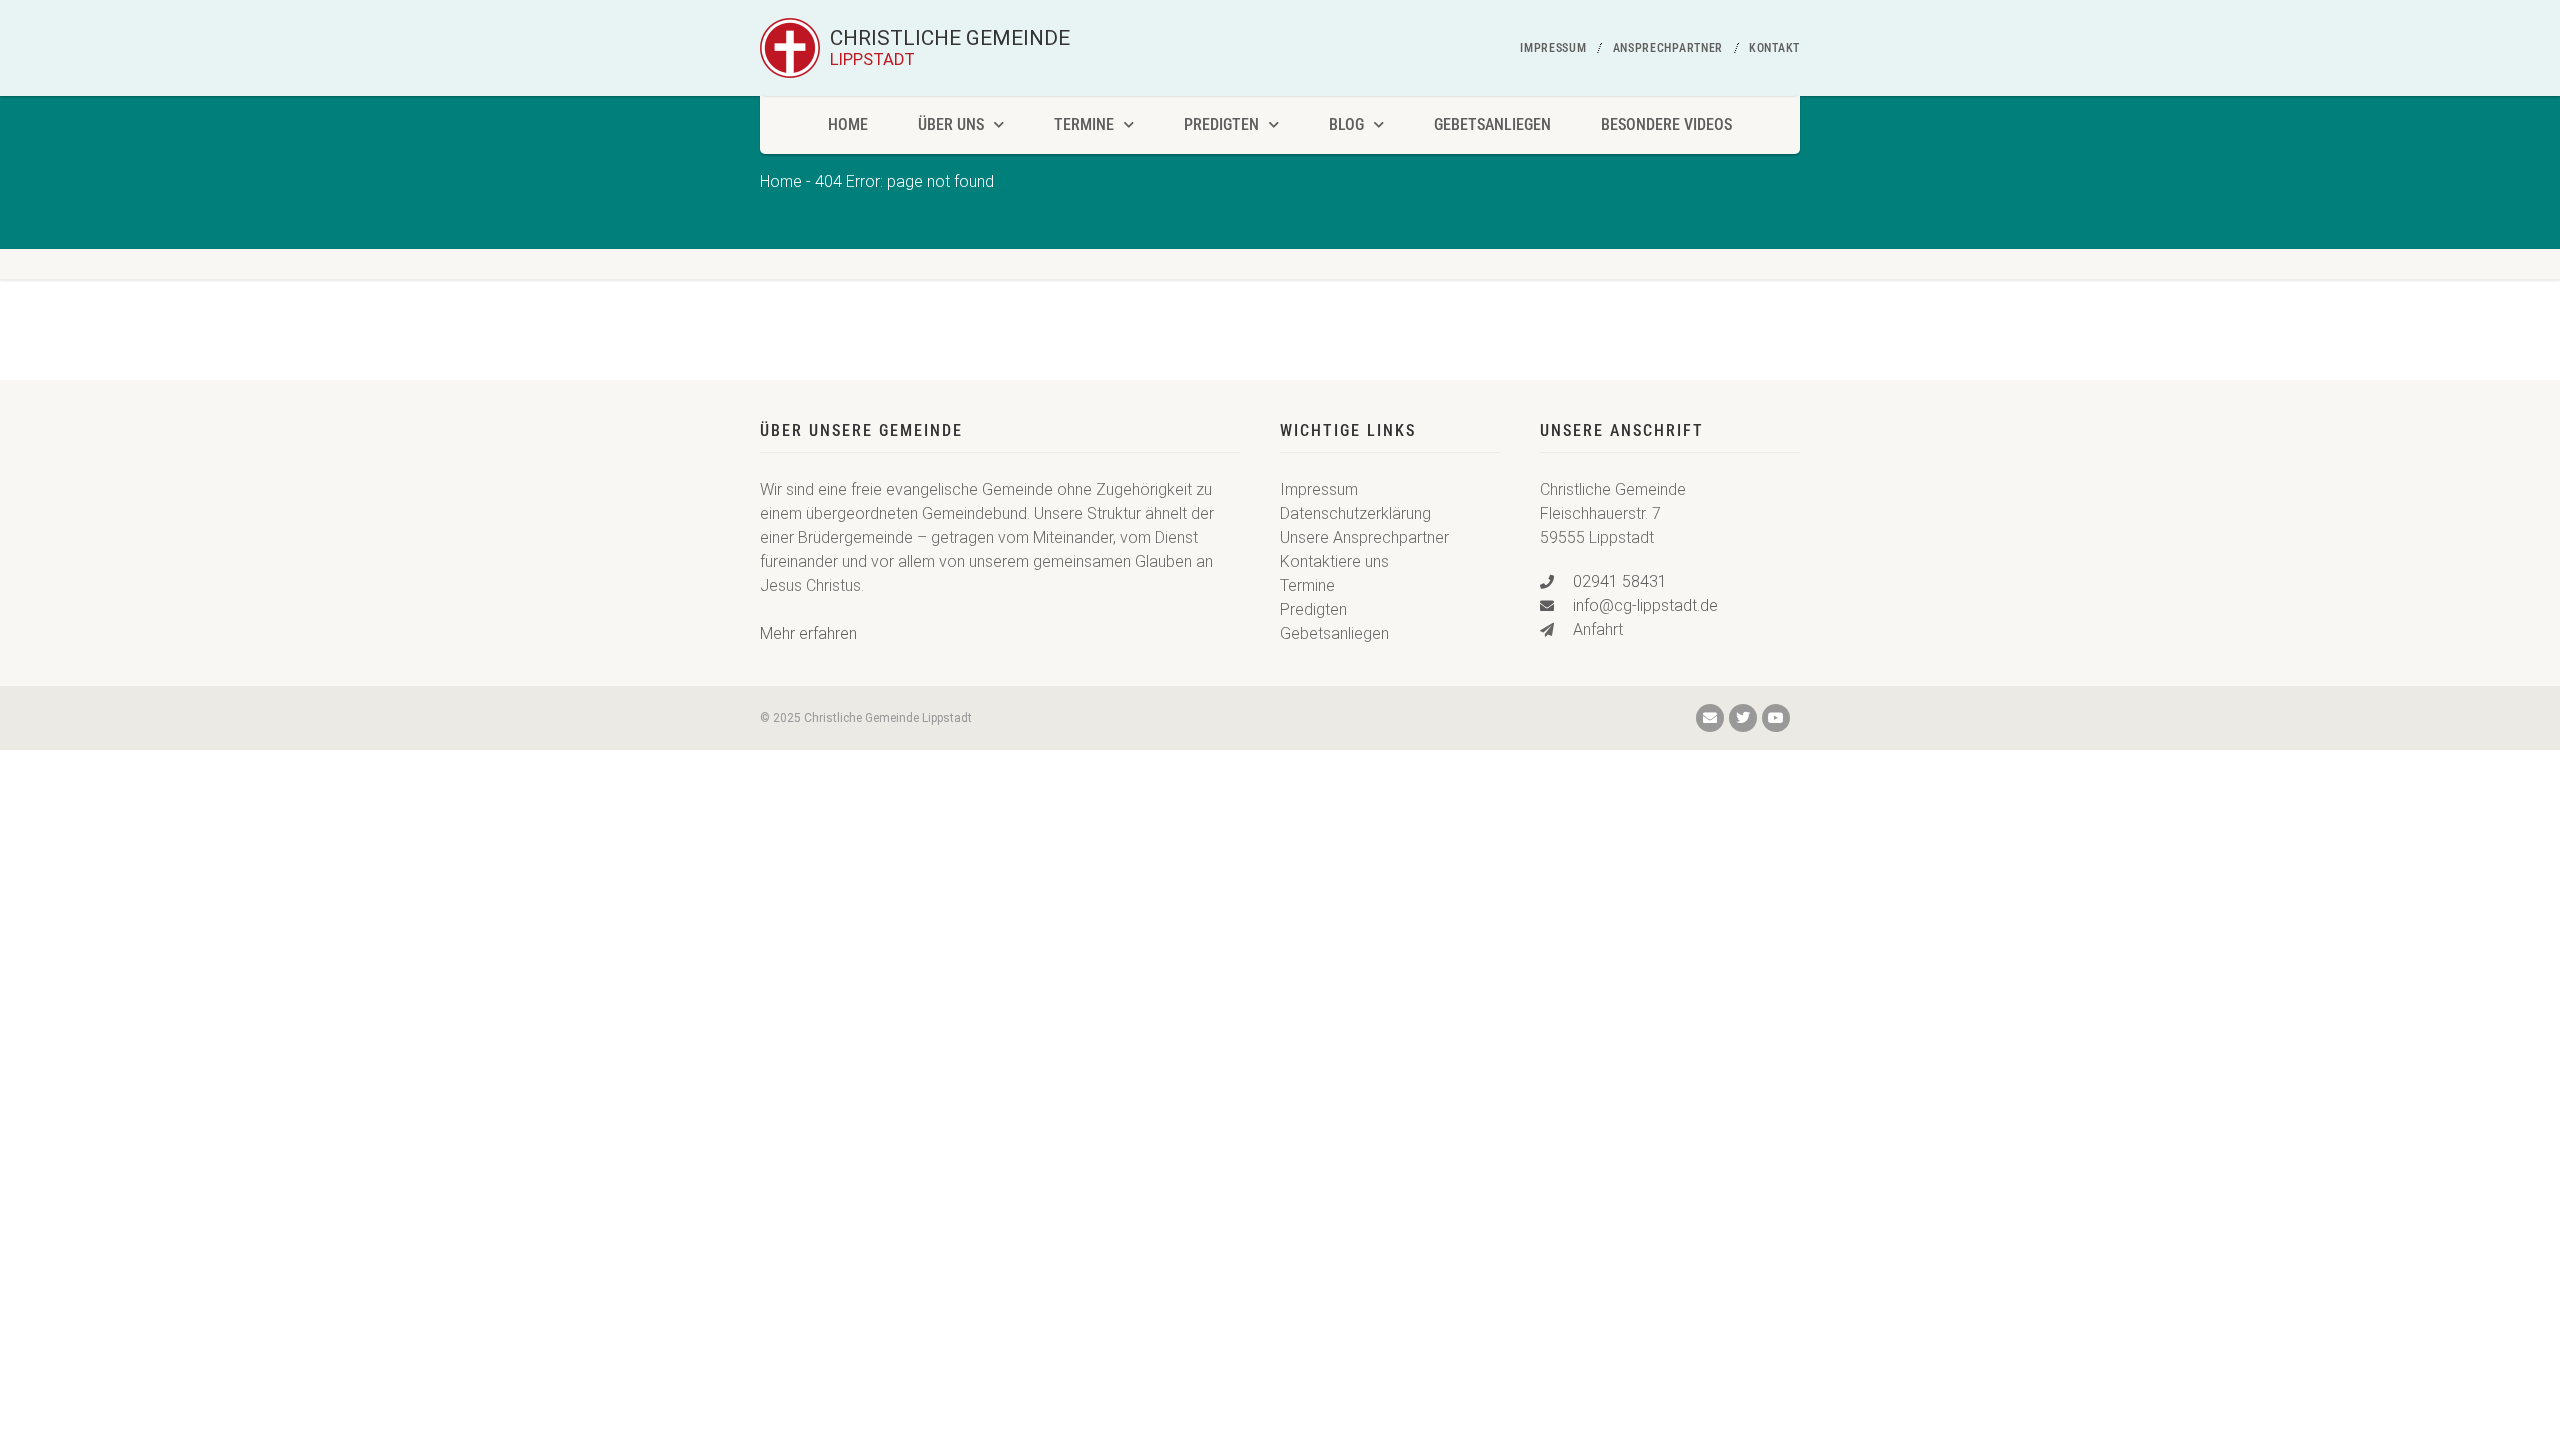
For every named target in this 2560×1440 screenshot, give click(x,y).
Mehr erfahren (808, 633)
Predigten (1221, 124)
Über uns (951, 124)
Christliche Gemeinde (950, 48)
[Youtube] (1776, 718)
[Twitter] (1743, 718)
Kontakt (1774, 48)
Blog (1346, 124)
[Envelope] (1710, 718)
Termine (1084, 124)
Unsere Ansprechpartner (1364, 537)
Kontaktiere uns (1334, 561)
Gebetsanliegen (1492, 124)
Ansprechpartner (1668, 48)
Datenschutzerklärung (1355, 513)
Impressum (1553, 48)
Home (848, 124)
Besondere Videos (1666, 124)
